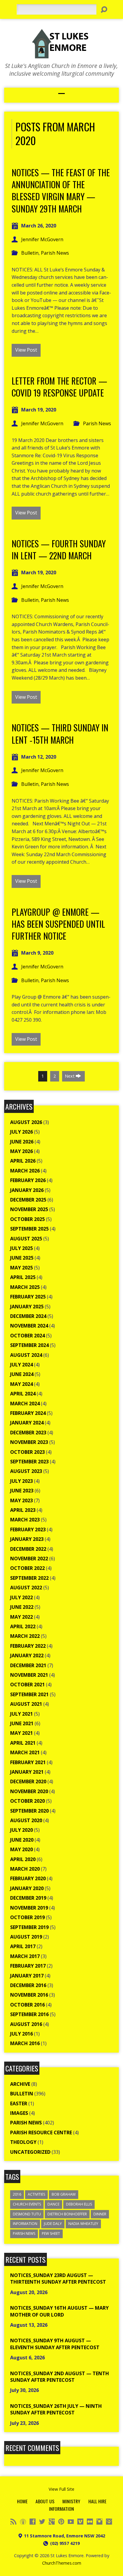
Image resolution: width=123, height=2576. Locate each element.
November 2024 (29, 1326)
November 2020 (29, 1791)
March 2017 (25, 1956)
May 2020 (21, 1849)
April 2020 (23, 1859)
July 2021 (21, 1714)
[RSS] (13, 2522)
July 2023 (21, 1481)
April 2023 (23, 1510)
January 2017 (27, 1976)
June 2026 (22, 1142)
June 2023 (22, 1491)
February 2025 (28, 1297)
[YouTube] (71, 2522)
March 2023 (25, 1520)
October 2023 (27, 1452)
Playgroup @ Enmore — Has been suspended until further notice (58, 924)
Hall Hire (97, 2501)
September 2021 (29, 1694)
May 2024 (21, 1384)
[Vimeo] (80, 2522)
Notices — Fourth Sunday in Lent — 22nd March (59, 549)
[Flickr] (90, 2522)
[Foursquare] (109, 2522)
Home (22, 2501)
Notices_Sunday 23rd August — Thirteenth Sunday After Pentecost (58, 2279)
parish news (24, 2234)
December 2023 (28, 1433)
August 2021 (26, 1704)
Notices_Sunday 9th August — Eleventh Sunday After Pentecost (55, 2344)
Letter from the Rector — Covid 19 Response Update (59, 387)
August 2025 (26, 1239)
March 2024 (25, 1404)
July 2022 (21, 1597)
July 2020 (21, 1830)
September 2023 (29, 1462)
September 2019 (29, 1927)
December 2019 (28, 1898)
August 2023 (26, 1471)
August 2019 (26, 1937)
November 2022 (29, 1559)
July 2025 (21, 1248)
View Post (26, 350)
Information (25, 2224)
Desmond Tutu (27, 2214)
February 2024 (28, 1413)
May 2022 (21, 1617)
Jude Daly (53, 2224)
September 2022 (29, 1578)
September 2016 (29, 2014)
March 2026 (25, 1171)
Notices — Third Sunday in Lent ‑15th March (60, 733)
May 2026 (21, 1151)
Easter (19, 2103)
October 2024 (27, 1336)
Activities (36, 2194)
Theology (23, 2142)
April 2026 (23, 1161)
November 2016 (29, 1995)
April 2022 (23, 1626)
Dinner (100, 2214)
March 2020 (25, 1869)
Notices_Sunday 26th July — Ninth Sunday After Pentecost (56, 2409)
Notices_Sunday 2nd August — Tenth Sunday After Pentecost (60, 2377)
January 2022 (27, 1655)
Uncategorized (30, 2152)
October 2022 (27, 1568)
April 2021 (23, 1743)
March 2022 (25, 1636)
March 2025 (25, 1287)
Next (70, 1076)
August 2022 (26, 1588)
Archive (20, 2084)
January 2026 (27, 1190)
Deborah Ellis (79, 2204)
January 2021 (27, 1772)
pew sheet (51, 2234)
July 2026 (21, 1132)
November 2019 (29, 1908)
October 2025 (27, 1219)
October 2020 (27, 1801)
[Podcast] (23, 2522)
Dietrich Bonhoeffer (67, 2214)
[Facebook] (33, 2522)
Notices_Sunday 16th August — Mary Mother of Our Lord (59, 2311)
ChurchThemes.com (62, 2563)
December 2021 (28, 1665)
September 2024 (29, 1345)
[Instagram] (99, 2522)
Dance (53, 2204)
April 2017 (23, 1946)
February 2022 (28, 1646)
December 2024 (28, 1316)
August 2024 (26, 1355)
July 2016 (21, 2034)
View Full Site (61, 2489)
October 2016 (27, 2005)
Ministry (71, 2501)
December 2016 (28, 1985)
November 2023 (29, 1442)
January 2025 (27, 1307)
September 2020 (29, 1811)
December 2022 (28, 1549)
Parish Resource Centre (41, 2133)
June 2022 (22, 1607)
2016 (17, 2194)
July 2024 (21, 1365)
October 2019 (27, 1917)
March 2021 (25, 1752)
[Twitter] (42, 2522)
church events (27, 2204)
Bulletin (30, 253)
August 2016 (26, 2024)
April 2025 (23, 1277)
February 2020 (28, 1878)
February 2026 (28, 1180)
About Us (45, 2501)
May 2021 (21, 1733)
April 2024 (23, 1394)
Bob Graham (64, 2194)
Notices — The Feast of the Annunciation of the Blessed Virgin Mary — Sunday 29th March (61, 190)
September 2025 (29, 1229)
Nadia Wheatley (83, 2224)
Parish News (55, 253)
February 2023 (28, 1529)
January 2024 (27, 1423)
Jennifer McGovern (42, 239)
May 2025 (21, 1268)
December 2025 (28, 1200)
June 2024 (22, 1374)
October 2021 (27, 1685)
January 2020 (27, 1888)
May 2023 (21, 1500)
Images (19, 2113)
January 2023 (27, 1539)
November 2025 (29, 1209)
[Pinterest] (61, 2522)
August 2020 (26, 1820)
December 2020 (28, 1781)
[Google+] (52, 2522)
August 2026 (26, 1122)
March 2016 (25, 2043)
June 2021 (22, 1723)
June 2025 (22, 1258)
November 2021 (29, 1675)
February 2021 (28, 1762)
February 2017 (28, 1966)
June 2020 (22, 1840)
